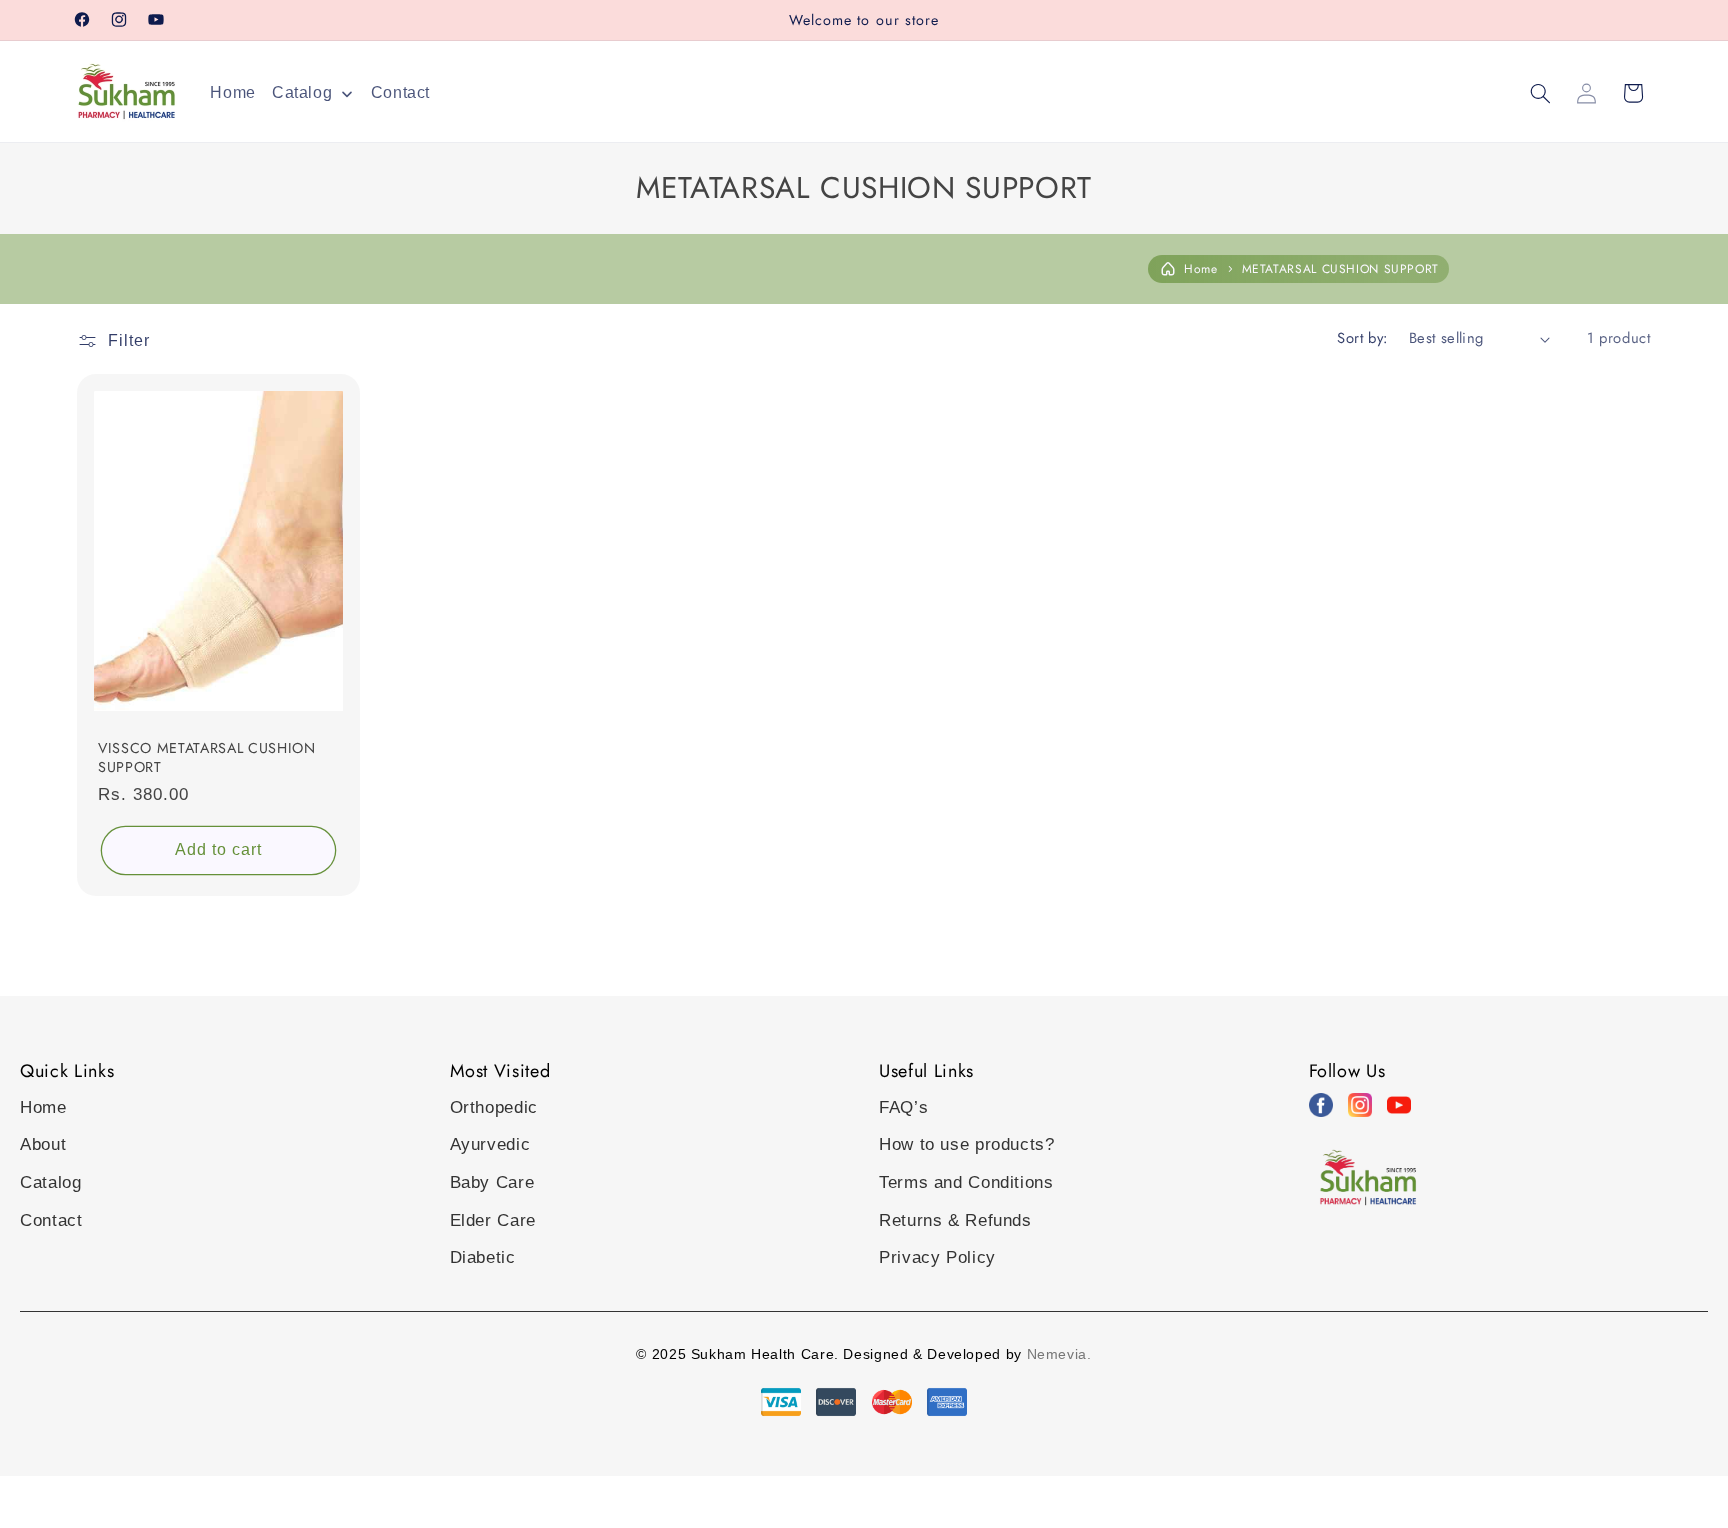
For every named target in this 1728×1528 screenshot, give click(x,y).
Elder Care (493, 1220)
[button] (1540, 93)
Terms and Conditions (966, 1182)
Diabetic (483, 1257)
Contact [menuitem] (400, 92)
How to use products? (967, 1144)
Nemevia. (1059, 1354)
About (43, 1144)
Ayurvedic (490, 1144)
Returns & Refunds (955, 1220)
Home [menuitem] (233, 92)
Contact (51, 1220)
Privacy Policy (937, 1257)
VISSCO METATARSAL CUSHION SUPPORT (207, 757)
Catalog (50, 1182)
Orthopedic (494, 1107)
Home (1201, 269)
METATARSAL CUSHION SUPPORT (1340, 269)
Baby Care (492, 1182)
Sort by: (1362, 338)
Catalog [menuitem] (302, 92)
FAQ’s (903, 1107)
